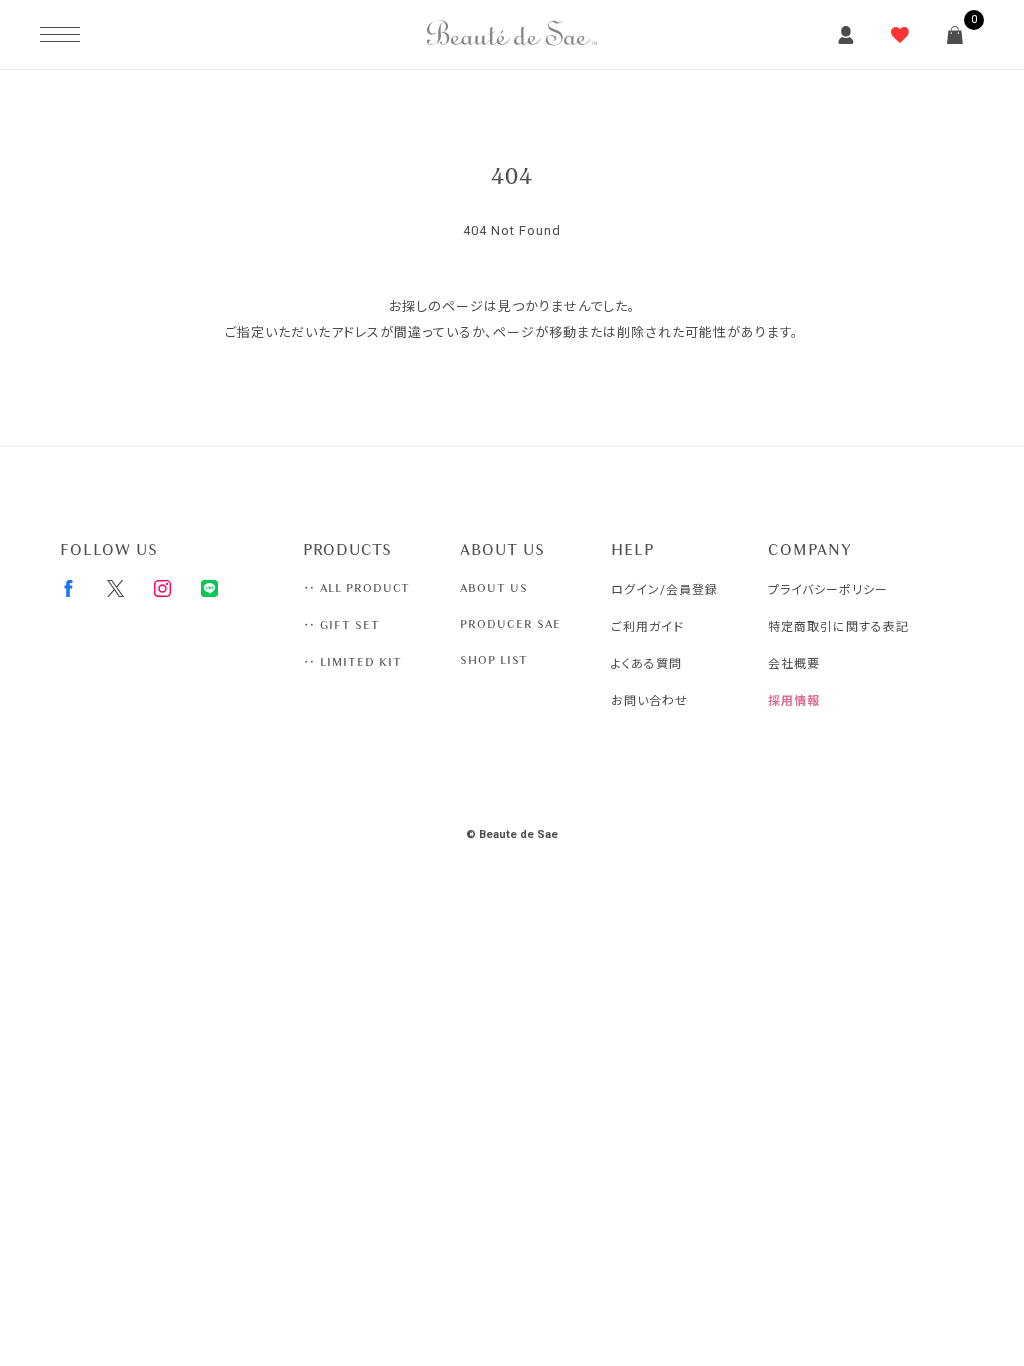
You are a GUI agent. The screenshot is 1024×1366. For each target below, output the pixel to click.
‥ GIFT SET (341, 625)
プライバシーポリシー (828, 590)
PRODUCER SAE (510, 624)
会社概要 (794, 664)
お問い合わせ (649, 701)
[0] (955, 35)
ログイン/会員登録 (664, 590)
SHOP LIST (494, 660)
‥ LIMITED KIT (352, 662)
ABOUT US (494, 588)
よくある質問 (646, 664)
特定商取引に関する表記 (838, 627)
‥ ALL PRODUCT (356, 588)
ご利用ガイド (647, 627)
